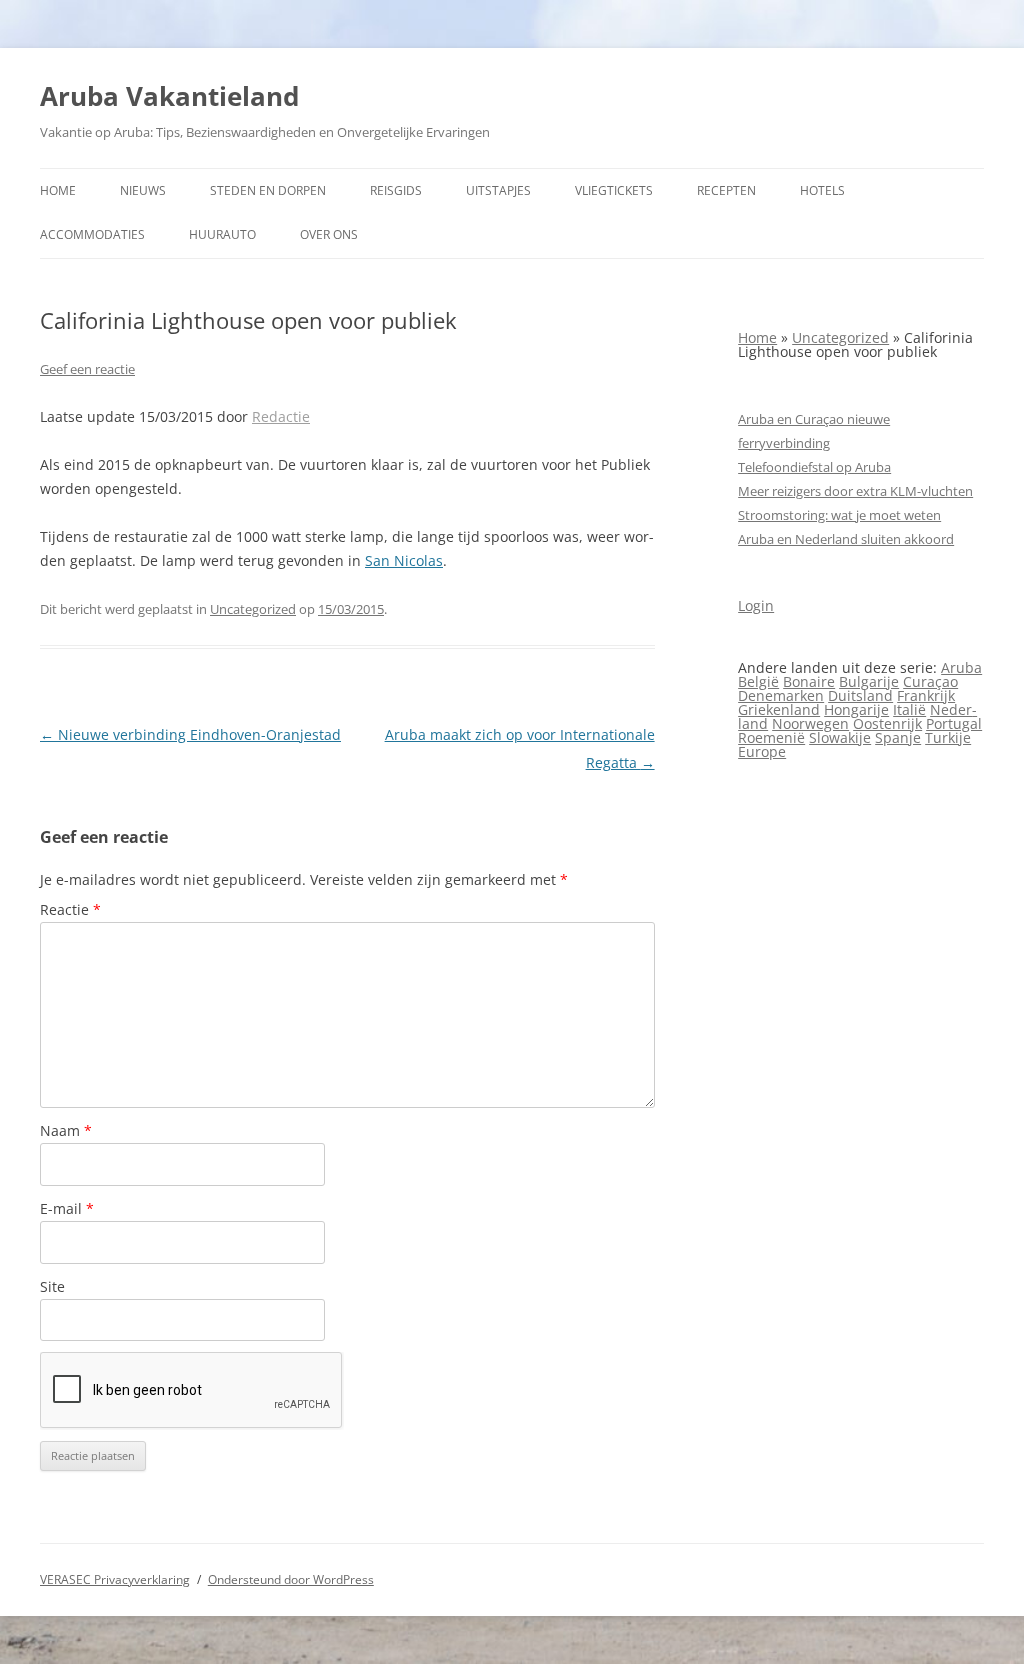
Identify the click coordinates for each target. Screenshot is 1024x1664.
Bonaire (809, 681)
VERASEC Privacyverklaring (115, 1579)
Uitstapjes (498, 190)
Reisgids (396, 190)
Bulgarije (869, 681)
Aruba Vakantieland (169, 96)
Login (756, 605)
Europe (762, 751)
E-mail (67, 1208)
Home (58, 190)
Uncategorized (253, 609)
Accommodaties (92, 234)
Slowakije (840, 737)
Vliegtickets (614, 190)
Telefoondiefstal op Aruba (814, 467)
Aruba (961, 667)
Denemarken (781, 695)
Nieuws (143, 190)
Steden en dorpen (268, 190)
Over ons (329, 234)
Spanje (898, 737)
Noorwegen (810, 723)
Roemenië (771, 737)
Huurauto (222, 234)
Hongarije (856, 709)
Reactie (70, 909)
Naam (66, 1130)
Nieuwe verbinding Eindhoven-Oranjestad (190, 734)
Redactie (281, 416)
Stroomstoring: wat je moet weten (839, 515)
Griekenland (779, 709)
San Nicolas (404, 560)
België (758, 681)
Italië (909, 709)
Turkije (948, 737)
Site (52, 1286)
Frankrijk (926, 695)
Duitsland (860, 695)
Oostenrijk (887, 723)
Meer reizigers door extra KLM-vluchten (855, 491)
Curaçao (930, 681)
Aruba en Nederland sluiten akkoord (846, 539)
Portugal (954, 723)
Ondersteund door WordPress (291, 1579)
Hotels (822, 190)
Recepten (726, 190)
